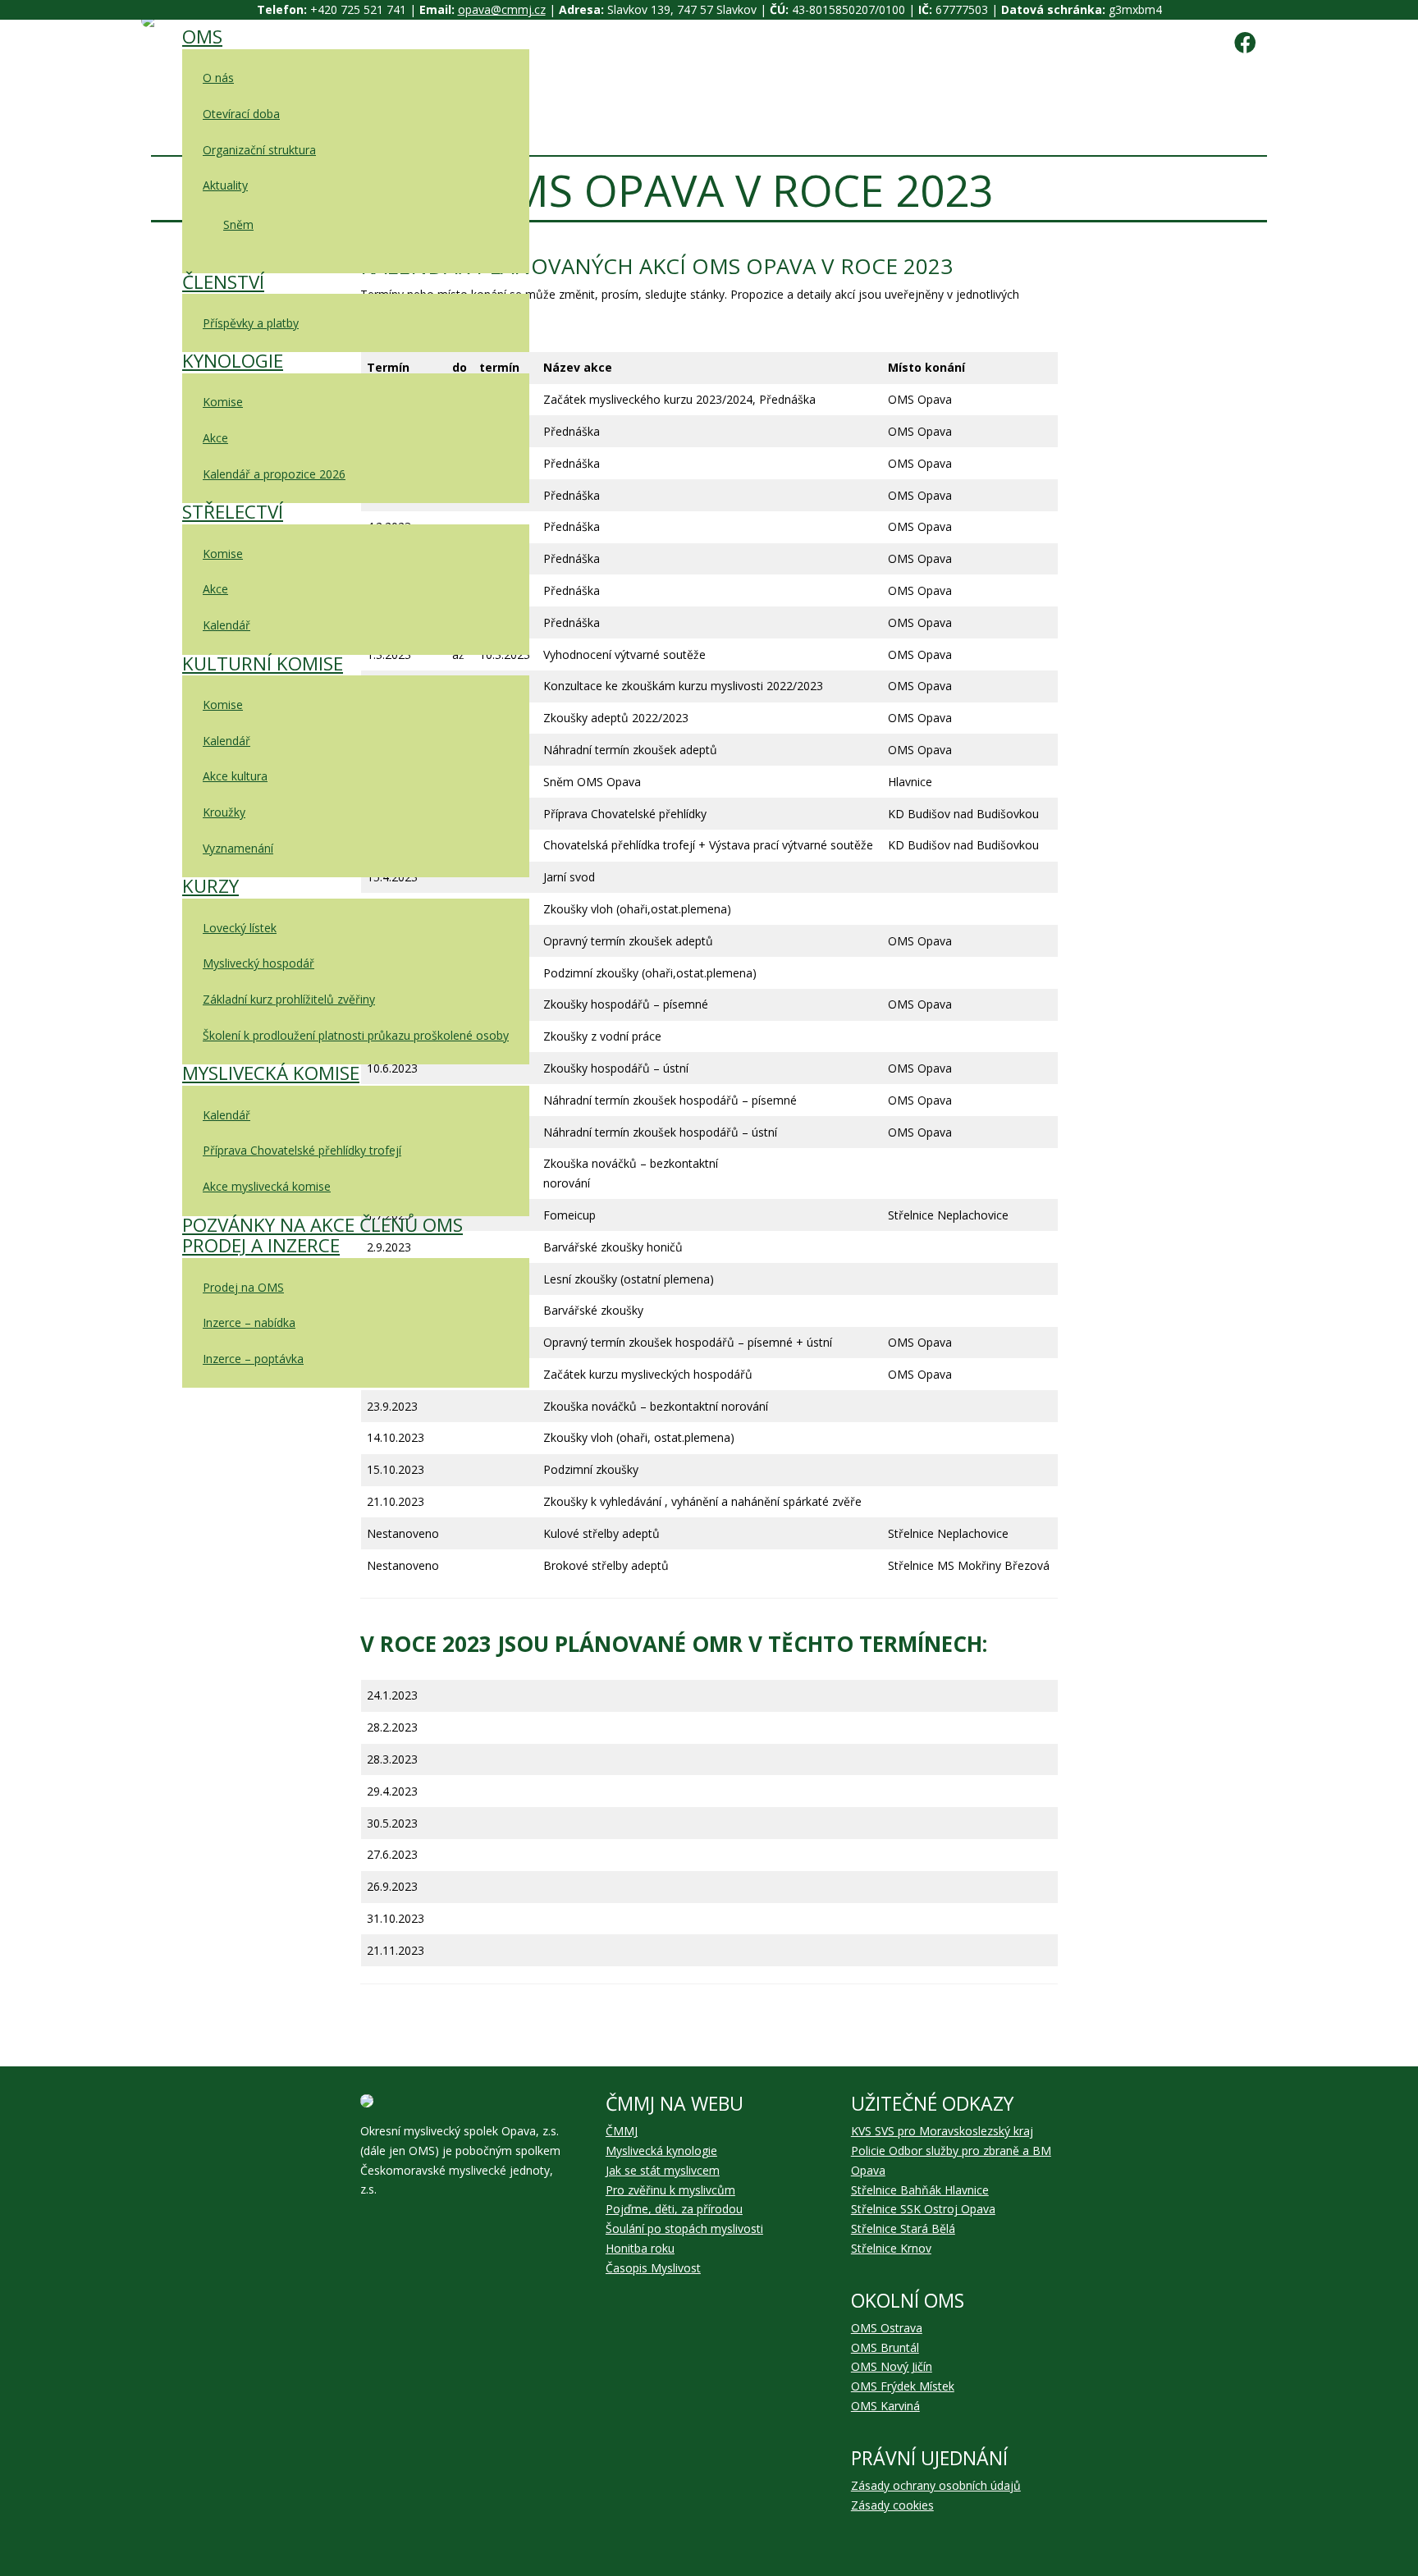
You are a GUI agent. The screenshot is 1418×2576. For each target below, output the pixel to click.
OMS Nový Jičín (892, 2366)
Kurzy (210, 886)
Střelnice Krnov (891, 2248)
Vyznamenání (238, 848)
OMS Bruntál (885, 2347)
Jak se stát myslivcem (663, 2170)
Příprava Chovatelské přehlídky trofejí (302, 1150)
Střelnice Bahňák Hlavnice (920, 2190)
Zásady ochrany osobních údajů (936, 2485)
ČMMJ (622, 2131)
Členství (223, 282)
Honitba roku (640, 2248)
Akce (215, 438)
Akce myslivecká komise (267, 1186)
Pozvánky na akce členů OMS (322, 1225)
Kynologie (233, 361)
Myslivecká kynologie (661, 2150)
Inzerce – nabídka (249, 1322)
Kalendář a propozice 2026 (274, 474)
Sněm (238, 224)
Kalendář (226, 625)
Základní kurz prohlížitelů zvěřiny (289, 999)
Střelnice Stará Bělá (903, 2228)
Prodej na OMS (243, 1287)
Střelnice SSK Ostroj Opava (923, 2209)
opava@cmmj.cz (502, 9)
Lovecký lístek (240, 928)
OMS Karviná (885, 2406)
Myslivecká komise (271, 1073)
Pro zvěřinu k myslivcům (670, 2190)
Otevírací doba (241, 114)
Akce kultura (235, 776)
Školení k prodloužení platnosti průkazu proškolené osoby (356, 1035)
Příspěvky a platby (251, 323)
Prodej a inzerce (261, 1245)
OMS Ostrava (887, 2328)
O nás (218, 78)
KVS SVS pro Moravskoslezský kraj (942, 2131)
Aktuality (225, 185)
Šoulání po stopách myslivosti (684, 2228)
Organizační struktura (259, 150)
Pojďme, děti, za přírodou (674, 2209)
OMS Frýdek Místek (903, 2386)
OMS (202, 37)
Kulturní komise (263, 663)
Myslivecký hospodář (258, 963)
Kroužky (224, 812)
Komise (223, 402)
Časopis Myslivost (653, 2268)
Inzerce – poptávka (253, 1359)
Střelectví (233, 512)
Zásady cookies (892, 2505)
